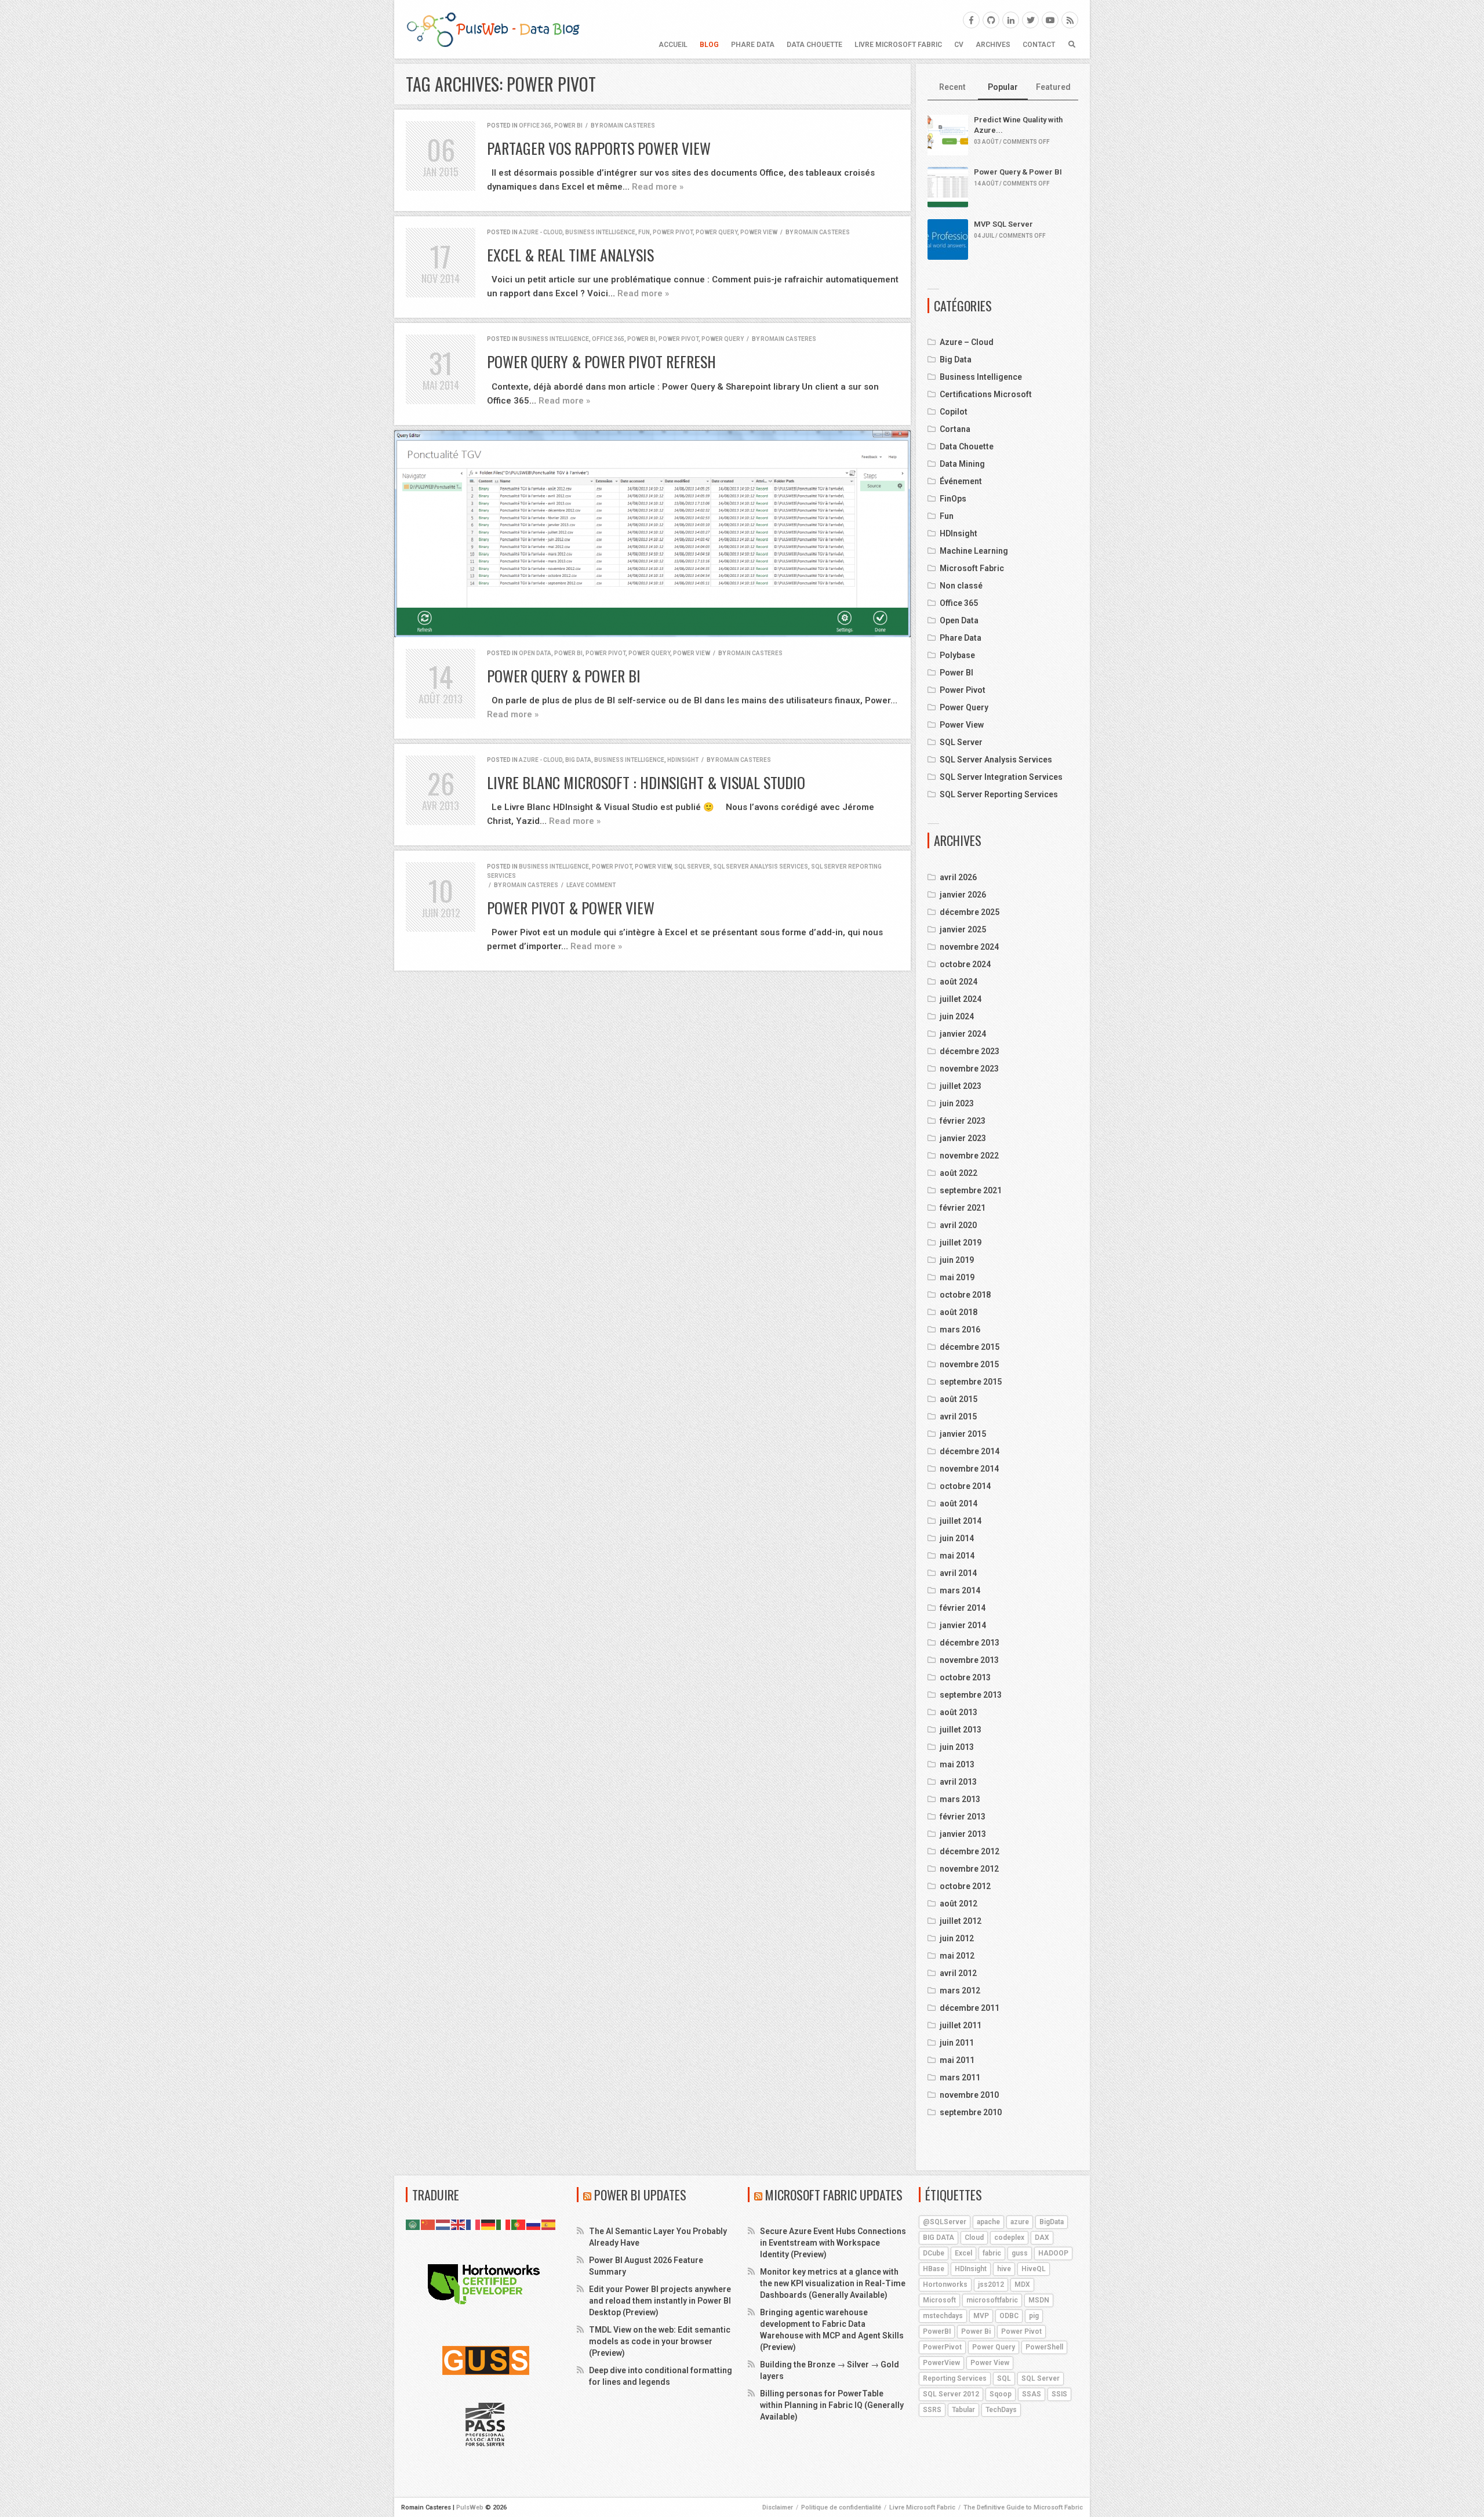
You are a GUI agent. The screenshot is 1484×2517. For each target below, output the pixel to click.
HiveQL (1034, 2269)
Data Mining (962, 464)
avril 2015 (958, 1417)
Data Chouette (814, 45)
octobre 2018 (965, 1295)
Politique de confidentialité (841, 2507)
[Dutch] (443, 2224)
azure (1020, 2222)
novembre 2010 (969, 2095)
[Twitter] (1030, 20)
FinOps (953, 499)
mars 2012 (960, 1991)
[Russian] (534, 2224)
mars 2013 (960, 1799)
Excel (963, 2253)
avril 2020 (958, 1225)
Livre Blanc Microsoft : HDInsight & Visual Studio (646, 782)
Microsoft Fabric (972, 568)
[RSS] (1070, 20)
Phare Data (753, 45)
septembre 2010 (971, 2112)
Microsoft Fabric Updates (834, 2195)
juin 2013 (957, 1747)
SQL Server (692, 867)
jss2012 (991, 2284)
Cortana (955, 429)
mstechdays (943, 2316)
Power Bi (976, 2331)
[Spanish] (549, 2224)
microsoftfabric (992, 2300)
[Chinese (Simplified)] (428, 2224)
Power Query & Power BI (564, 676)
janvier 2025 (963, 929)
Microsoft (939, 2300)
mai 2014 (957, 1556)
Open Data (535, 653)
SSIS (1059, 2394)
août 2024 (959, 982)
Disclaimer (778, 2507)
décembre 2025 (970, 912)
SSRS (932, 2410)
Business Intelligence (600, 232)
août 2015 (959, 1399)
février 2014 (963, 1608)
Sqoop (1001, 2394)
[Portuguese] (519, 2224)
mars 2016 (960, 1330)
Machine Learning (974, 551)
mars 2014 (960, 1590)
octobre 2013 (965, 1677)
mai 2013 (957, 1764)
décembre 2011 (970, 2008)
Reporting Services (955, 2378)
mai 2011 (957, 2060)
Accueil (673, 45)
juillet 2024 (961, 999)
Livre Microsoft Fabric (898, 45)
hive (1004, 2269)
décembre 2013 (970, 1643)
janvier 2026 (963, 895)
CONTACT (1039, 45)
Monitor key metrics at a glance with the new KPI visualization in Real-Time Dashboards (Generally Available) (833, 2283)
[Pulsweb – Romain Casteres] (493, 29)
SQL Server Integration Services (1001, 777)
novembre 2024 (969, 947)
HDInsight (683, 760)
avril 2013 (958, 1782)
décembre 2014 (970, 1451)
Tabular (963, 2410)
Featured (1053, 87)
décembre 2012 (970, 1851)
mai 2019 (957, 1277)
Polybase (957, 655)
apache (988, 2222)
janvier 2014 (963, 1625)
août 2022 (959, 1173)
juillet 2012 (961, 1921)
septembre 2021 (971, 1190)
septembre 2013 (971, 1695)
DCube (934, 2253)
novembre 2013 (969, 1660)
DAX (1042, 2238)
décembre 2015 (970, 1347)
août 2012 (959, 1904)
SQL (1004, 2378)
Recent (952, 87)
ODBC (1009, 2316)
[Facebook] (971, 20)
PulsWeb (470, 2507)
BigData (1052, 2222)
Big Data (578, 760)
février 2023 (963, 1121)
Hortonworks (945, 2284)
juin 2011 (957, 2043)
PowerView (941, 2363)
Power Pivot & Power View (571, 908)
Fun (644, 232)
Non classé (961, 586)
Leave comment (591, 885)
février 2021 (963, 1208)
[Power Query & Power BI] (652, 534)
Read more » (658, 187)
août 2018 (959, 1312)
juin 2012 (957, 1938)
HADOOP (1053, 2253)
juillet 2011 (961, 2025)
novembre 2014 (969, 1469)
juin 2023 (957, 1103)
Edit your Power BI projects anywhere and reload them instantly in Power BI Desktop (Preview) (660, 2301)
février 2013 (963, 1817)
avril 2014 (958, 1573)
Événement (961, 481)
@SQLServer (945, 2222)
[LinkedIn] (1011, 20)
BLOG (709, 45)
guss (1020, 2253)
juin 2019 (957, 1260)
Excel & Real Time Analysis (570, 255)
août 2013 (959, 1712)
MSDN (1039, 2300)
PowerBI (937, 2331)
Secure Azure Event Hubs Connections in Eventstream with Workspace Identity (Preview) (833, 2243)
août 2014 (959, 1503)
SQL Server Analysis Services (761, 867)
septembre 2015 (971, 1382)
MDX (1022, 2284)
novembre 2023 (969, 1069)
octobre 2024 (965, 964)
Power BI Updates (640, 2195)
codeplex (1009, 2238)
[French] (474, 2224)
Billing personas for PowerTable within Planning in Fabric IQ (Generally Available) (832, 2405)
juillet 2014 (961, 1521)
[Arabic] (413, 2224)
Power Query (716, 232)
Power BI (568, 126)
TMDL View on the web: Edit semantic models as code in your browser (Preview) (660, 2341)
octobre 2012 (965, 1886)
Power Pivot (673, 232)
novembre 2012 (969, 1869)
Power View (759, 232)
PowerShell (1044, 2347)
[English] (459, 2224)
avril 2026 (958, 877)
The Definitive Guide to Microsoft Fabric (1023, 2507)
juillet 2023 (961, 1086)
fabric (992, 2253)
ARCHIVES (993, 45)
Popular (1003, 87)
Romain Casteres (627, 126)
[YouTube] (1050, 20)
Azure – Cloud (967, 342)
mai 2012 (957, 1956)
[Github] (991, 20)
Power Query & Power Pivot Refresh (601, 362)
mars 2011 (960, 2077)
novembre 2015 (969, 1364)
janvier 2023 (963, 1138)
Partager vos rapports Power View (599, 148)
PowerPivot (942, 2347)
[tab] (953, 88)
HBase (934, 2269)
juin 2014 (957, 1538)
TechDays (1001, 2410)
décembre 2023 (970, 1051)
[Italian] (504, 2224)
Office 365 (535, 126)
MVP (981, 2316)
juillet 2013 (961, 1730)
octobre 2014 (965, 1486)
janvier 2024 (963, 1034)
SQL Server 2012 (951, 2394)
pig (1034, 2316)
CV (959, 45)
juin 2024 (957, 1016)
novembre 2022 (969, 1156)
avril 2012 (958, 1973)
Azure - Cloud (541, 232)
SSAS (1032, 2394)
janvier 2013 (963, 1834)
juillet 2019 (961, 1243)
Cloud (974, 2238)
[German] (489, 2224)
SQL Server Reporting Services (999, 794)
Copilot (954, 412)
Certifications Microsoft (986, 394)
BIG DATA (939, 2238)
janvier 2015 (963, 1434)
